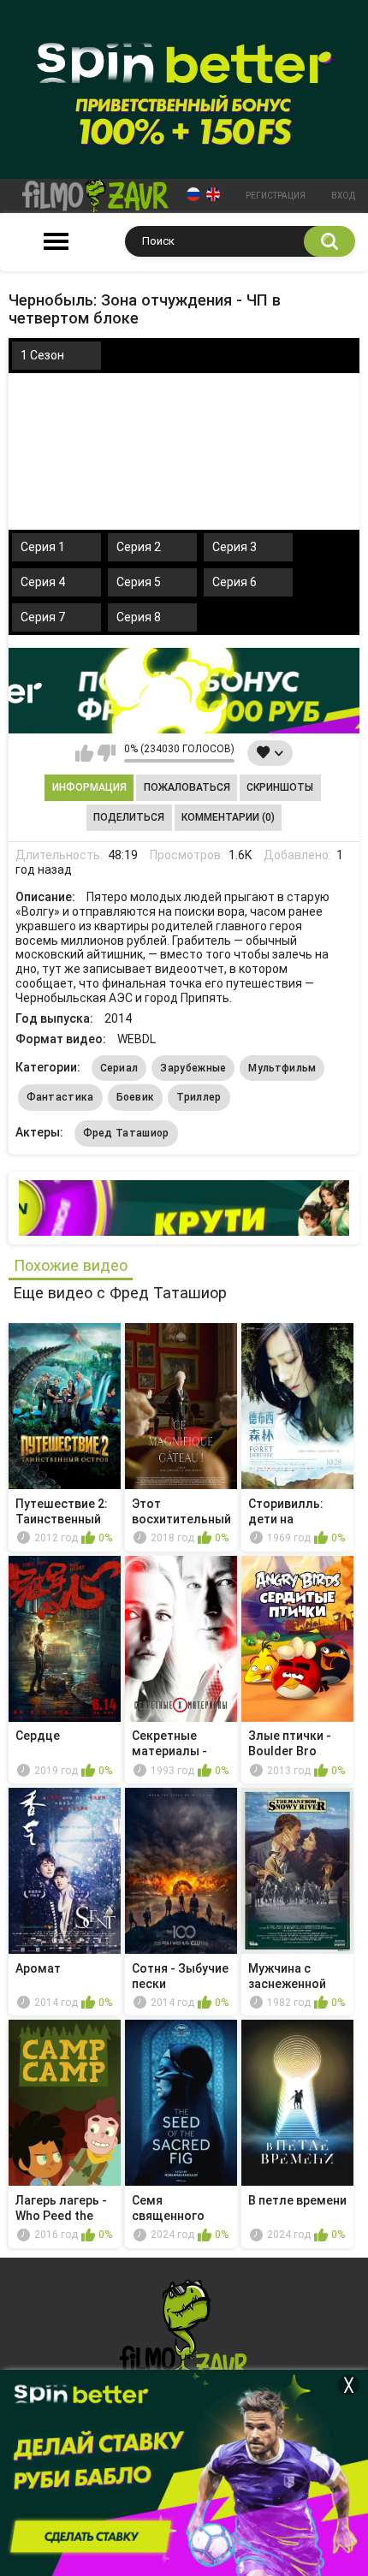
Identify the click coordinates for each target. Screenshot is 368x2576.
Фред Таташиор (126, 1133)
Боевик (136, 1097)
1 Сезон (42, 355)
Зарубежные (193, 1068)
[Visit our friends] (184, 1208)
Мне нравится (84, 753)
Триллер (199, 1097)
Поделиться (129, 817)
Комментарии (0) (228, 817)
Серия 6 (234, 582)
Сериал (119, 1068)
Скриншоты (280, 787)
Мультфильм (282, 1068)
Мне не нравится (107, 753)
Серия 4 (43, 582)
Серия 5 (139, 582)
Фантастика (60, 1097)
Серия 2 (139, 547)
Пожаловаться (187, 787)
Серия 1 (43, 547)
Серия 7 (43, 617)
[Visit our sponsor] (184, 691)
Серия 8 (139, 617)
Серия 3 (234, 547)
